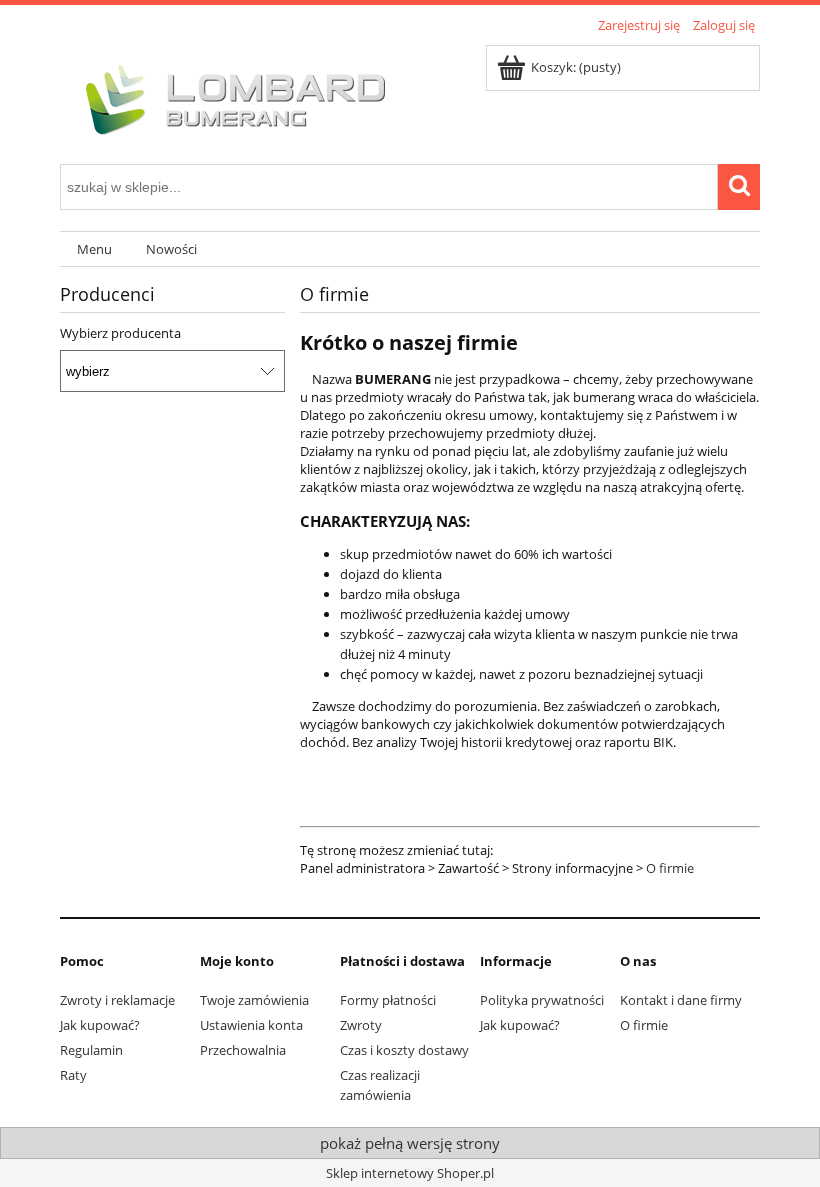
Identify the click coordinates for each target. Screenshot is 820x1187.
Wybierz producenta (120, 333)
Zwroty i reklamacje (117, 1000)
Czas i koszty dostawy (404, 1050)
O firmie (670, 868)
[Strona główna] (230, 97)
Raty (73, 1075)
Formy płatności (388, 1000)
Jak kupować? (100, 1025)
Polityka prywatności (542, 1000)
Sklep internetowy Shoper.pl (410, 1173)
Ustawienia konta (251, 1025)
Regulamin (91, 1050)
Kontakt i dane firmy (681, 1000)
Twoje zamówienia (254, 1000)
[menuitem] (94, 249)
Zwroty (361, 1025)
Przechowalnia (243, 1050)
